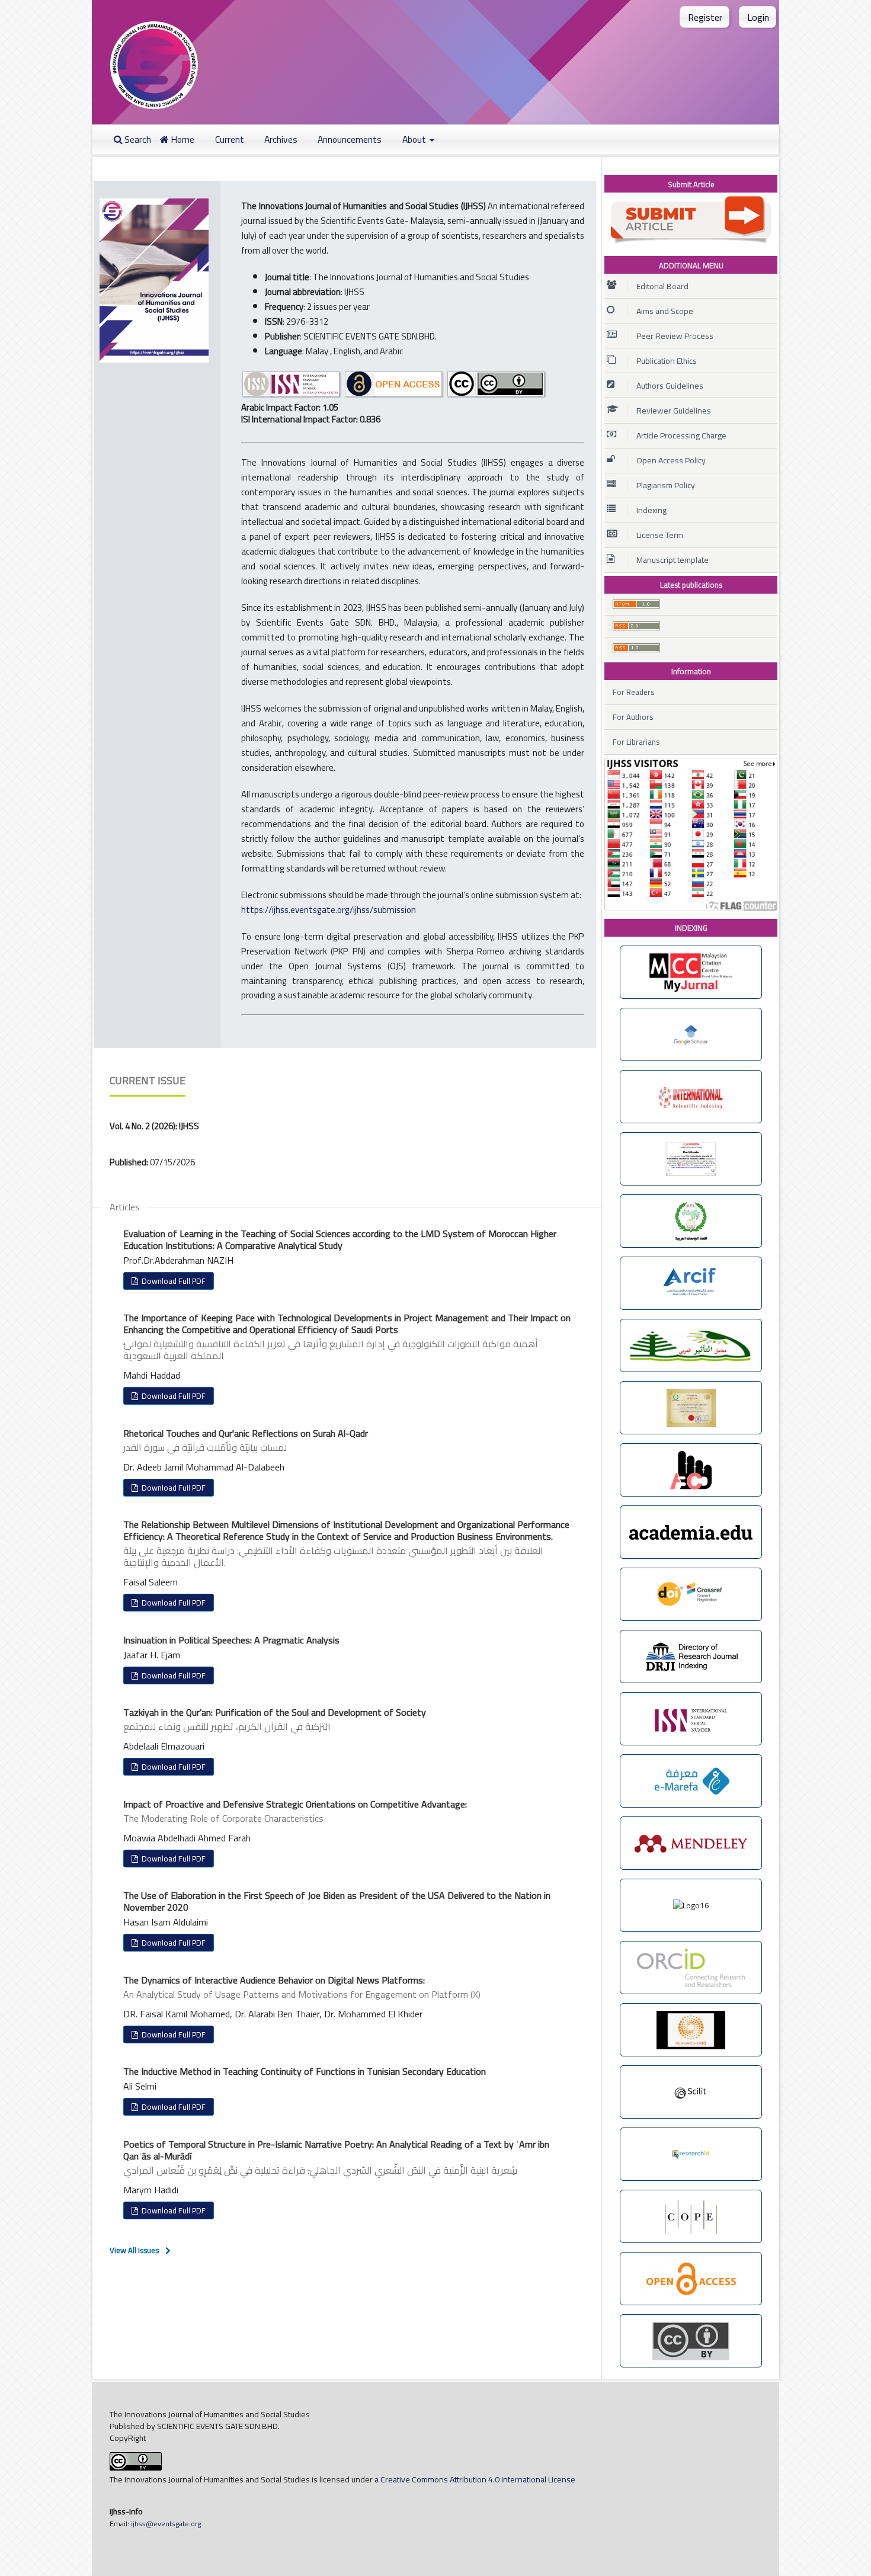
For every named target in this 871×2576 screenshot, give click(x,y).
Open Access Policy (671, 460)
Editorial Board (662, 286)
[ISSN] (292, 395)
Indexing (651, 510)
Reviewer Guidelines (674, 411)
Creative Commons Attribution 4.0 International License (478, 2479)
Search (137, 140)
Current (230, 140)
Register (705, 17)
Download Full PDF (173, 1281)
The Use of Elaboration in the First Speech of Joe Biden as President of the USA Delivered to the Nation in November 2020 (337, 1901)
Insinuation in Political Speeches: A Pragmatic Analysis (231, 1640)
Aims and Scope (665, 311)
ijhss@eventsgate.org (165, 2524)
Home (182, 140)
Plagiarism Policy (666, 485)
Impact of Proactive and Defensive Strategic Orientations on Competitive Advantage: (295, 1811)
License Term (660, 535)
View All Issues (134, 2250)
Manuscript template (673, 560)
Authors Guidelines (670, 386)
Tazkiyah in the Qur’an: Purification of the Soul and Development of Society (275, 1719)
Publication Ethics (667, 361)
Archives (281, 140)
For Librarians (636, 742)
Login (758, 17)
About (415, 140)
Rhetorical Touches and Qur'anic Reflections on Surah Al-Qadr (246, 1440)
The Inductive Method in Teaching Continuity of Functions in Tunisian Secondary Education (305, 2071)
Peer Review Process (675, 336)
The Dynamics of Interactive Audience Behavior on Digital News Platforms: (302, 1987)
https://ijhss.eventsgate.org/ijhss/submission (329, 910)
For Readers (633, 692)
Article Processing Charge (681, 435)
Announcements (350, 140)
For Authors (633, 717)
